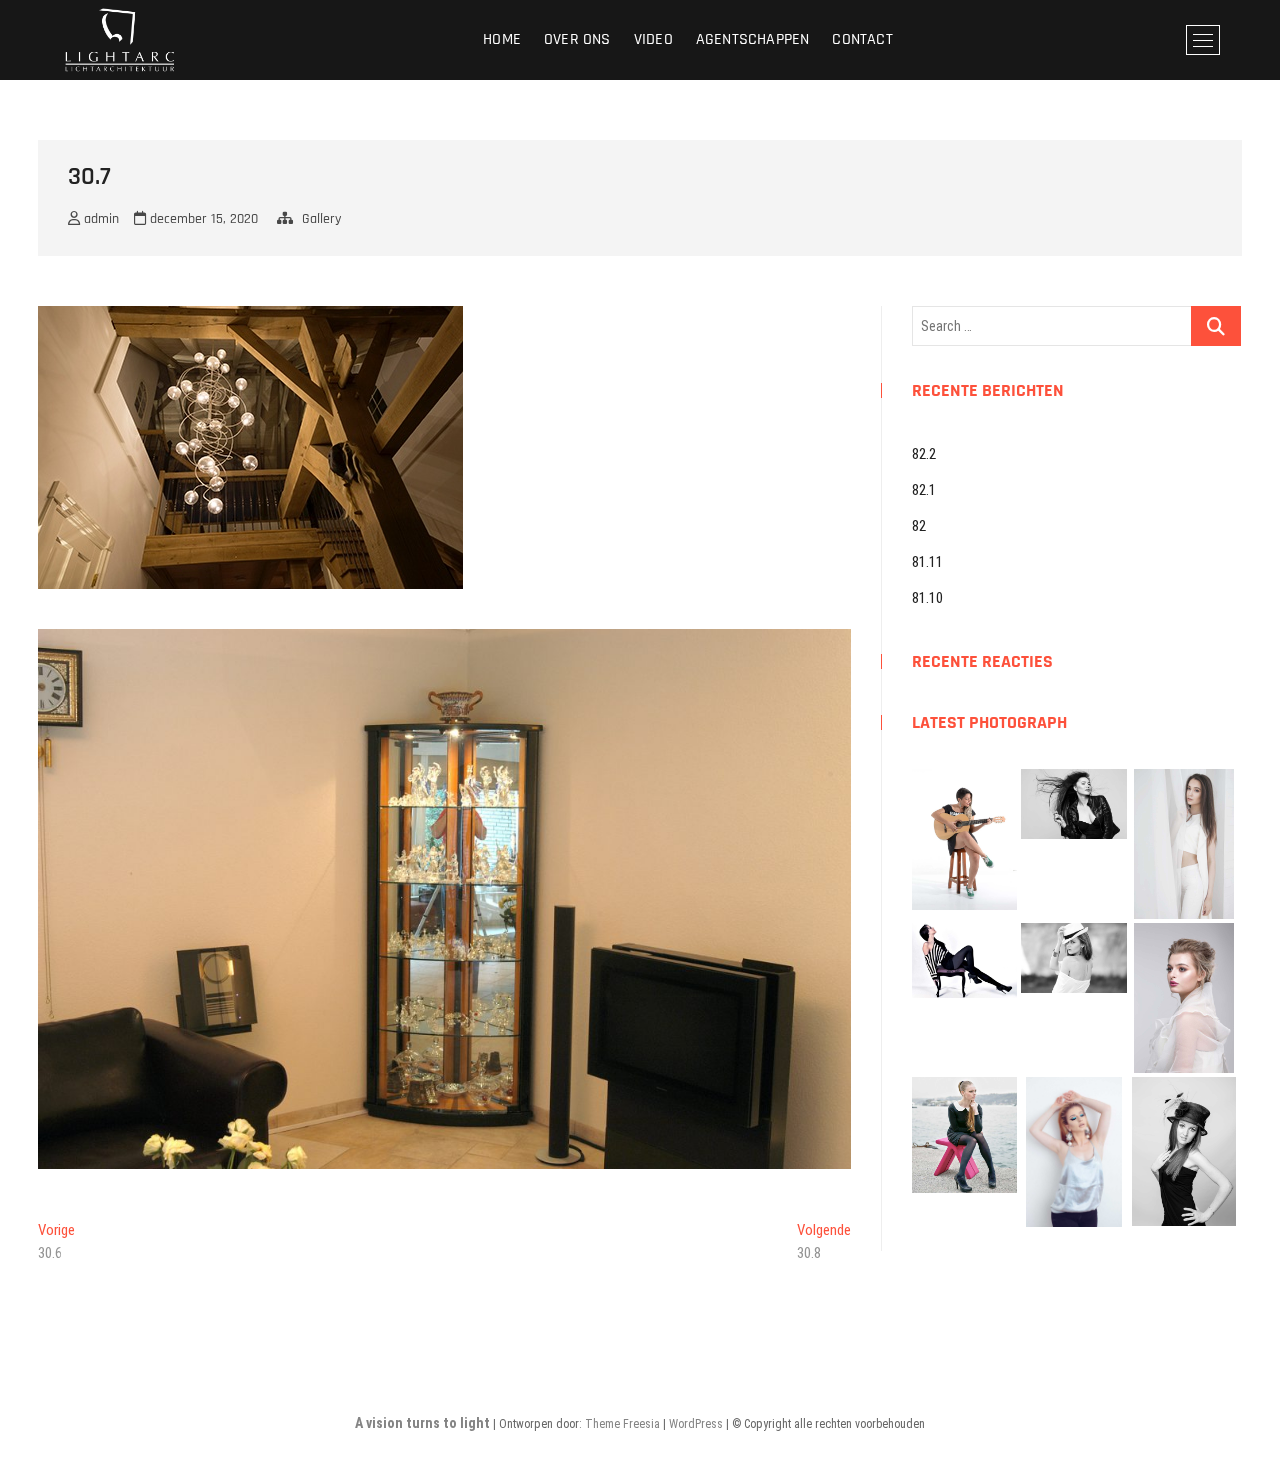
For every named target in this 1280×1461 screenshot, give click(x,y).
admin (99, 219)
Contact (862, 39)
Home (502, 39)
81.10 (927, 598)
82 (919, 526)
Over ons (577, 39)
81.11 (927, 562)
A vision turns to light (422, 1423)
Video (653, 39)
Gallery (321, 219)
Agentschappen (753, 39)
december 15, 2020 (202, 219)
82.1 (924, 490)
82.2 (924, 454)
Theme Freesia (622, 1424)
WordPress (696, 1424)
